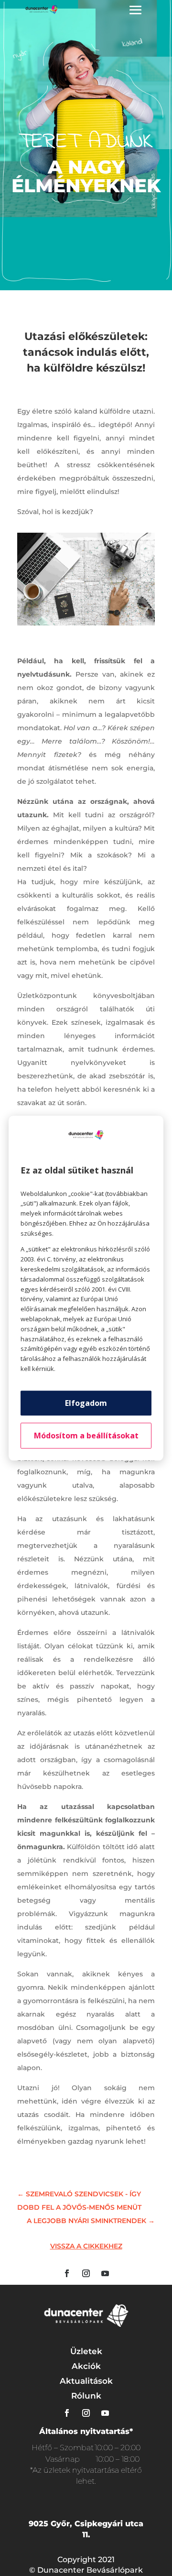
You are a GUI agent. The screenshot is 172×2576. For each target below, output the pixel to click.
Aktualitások (86, 2381)
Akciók (86, 2366)
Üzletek (86, 2351)
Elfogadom (86, 1403)
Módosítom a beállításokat (86, 1436)
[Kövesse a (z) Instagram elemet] (86, 2273)
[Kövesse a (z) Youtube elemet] (105, 2273)
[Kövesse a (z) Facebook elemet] (67, 2273)
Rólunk (86, 2396)
